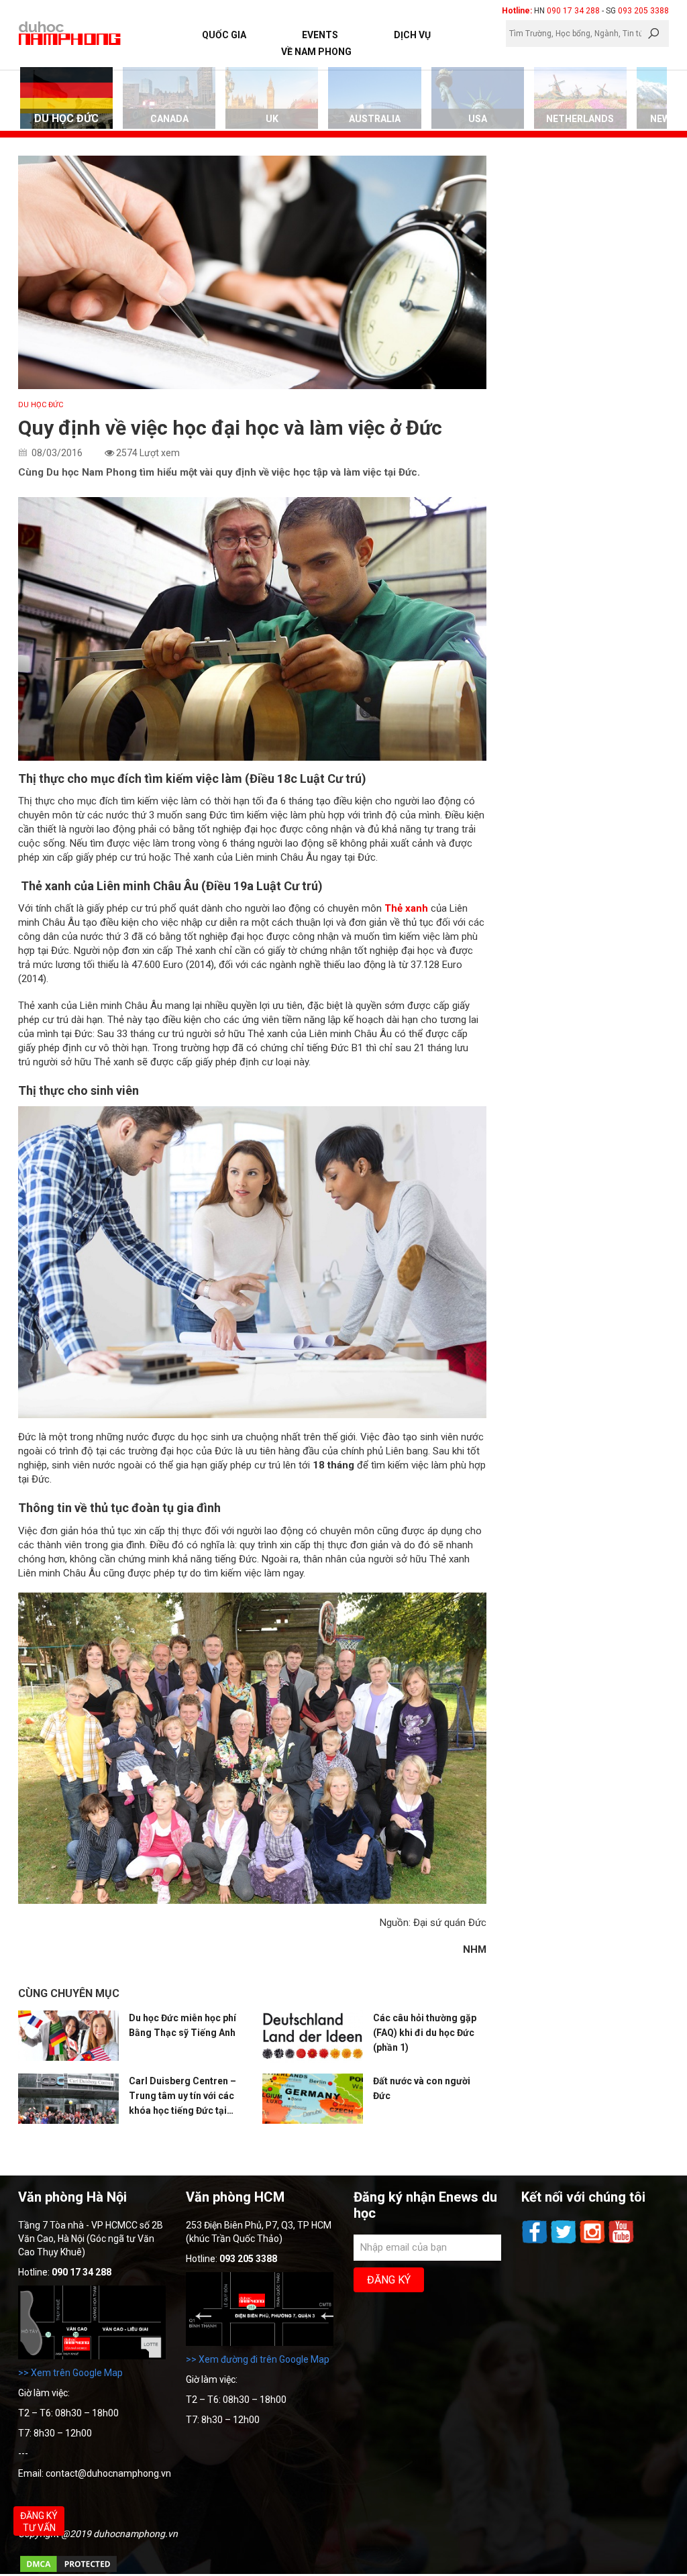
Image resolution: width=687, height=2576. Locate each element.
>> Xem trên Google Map (70, 2373)
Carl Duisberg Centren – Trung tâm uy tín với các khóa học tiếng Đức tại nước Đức (182, 2097)
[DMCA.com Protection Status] (68, 2571)
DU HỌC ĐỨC (41, 405)
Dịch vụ (412, 35)
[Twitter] (565, 2242)
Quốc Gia (224, 35)
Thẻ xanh (408, 908)
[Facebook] (536, 2242)
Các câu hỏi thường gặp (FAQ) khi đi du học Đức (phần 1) (425, 2033)
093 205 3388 (643, 11)
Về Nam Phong (316, 52)
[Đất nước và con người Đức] (313, 2099)
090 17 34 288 (573, 11)
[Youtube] (621, 2242)
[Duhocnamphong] (70, 33)
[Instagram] (593, 2242)
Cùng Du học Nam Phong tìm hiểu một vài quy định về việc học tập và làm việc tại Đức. (219, 472)
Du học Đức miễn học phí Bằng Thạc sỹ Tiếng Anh (182, 2025)
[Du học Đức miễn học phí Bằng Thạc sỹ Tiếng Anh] (68, 2036)
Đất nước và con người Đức (422, 2088)
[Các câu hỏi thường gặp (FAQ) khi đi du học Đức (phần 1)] (313, 2037)
